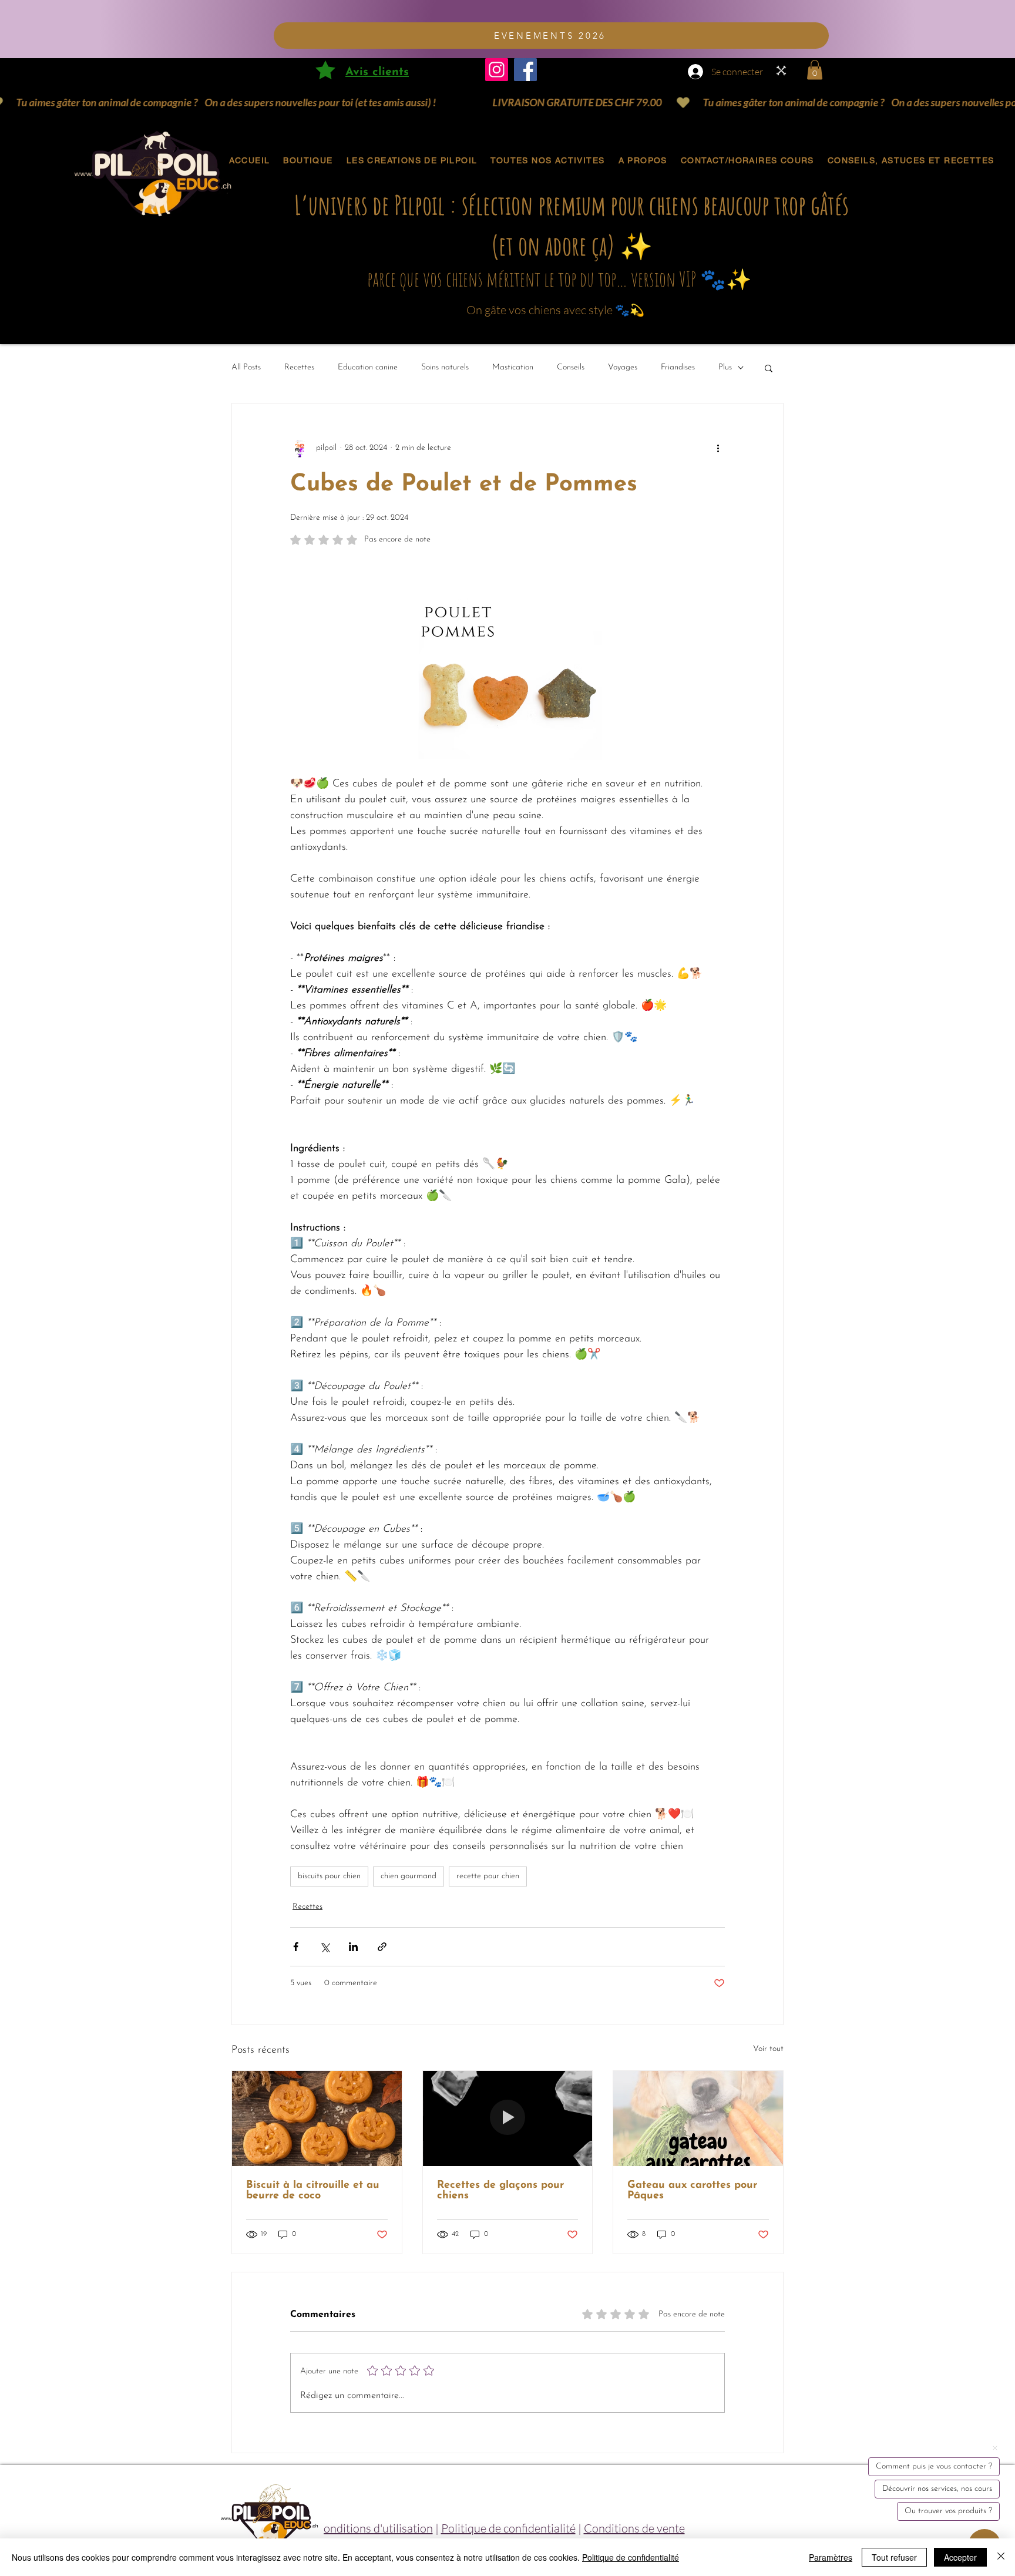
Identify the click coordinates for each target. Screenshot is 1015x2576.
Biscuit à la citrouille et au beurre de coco (313, 2191)
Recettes (299, 367)
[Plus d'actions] (718, 448)
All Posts (246, 367)
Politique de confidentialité (508, 2528)
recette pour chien (488, 1876)
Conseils (571, 367)
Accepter (960, 2557)
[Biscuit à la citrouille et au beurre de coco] (317, 2118)
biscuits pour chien (329, 1876)
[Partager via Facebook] (296, 1947)
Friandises (678, 367)
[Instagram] (497, 70)
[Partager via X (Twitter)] (325, 1947)
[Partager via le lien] (382, 1947)
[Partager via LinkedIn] (353, 1947)
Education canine (368, 367)
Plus (725, 367)
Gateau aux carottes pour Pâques (692, 2191)
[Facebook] (525, 70)
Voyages (623, 367)
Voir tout (768, 2049)
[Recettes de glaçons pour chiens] (508, 2118)
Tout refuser (894, 2557)
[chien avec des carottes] (698, 2118)
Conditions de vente (634, 2528)
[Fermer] (1001, 2557)
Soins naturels (445, 367)
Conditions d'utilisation (374, 2528)
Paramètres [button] (831, 2557)
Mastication (513, 367)
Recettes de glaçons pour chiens (500, 2191)
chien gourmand (409, 1876)
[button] (815, 70)
